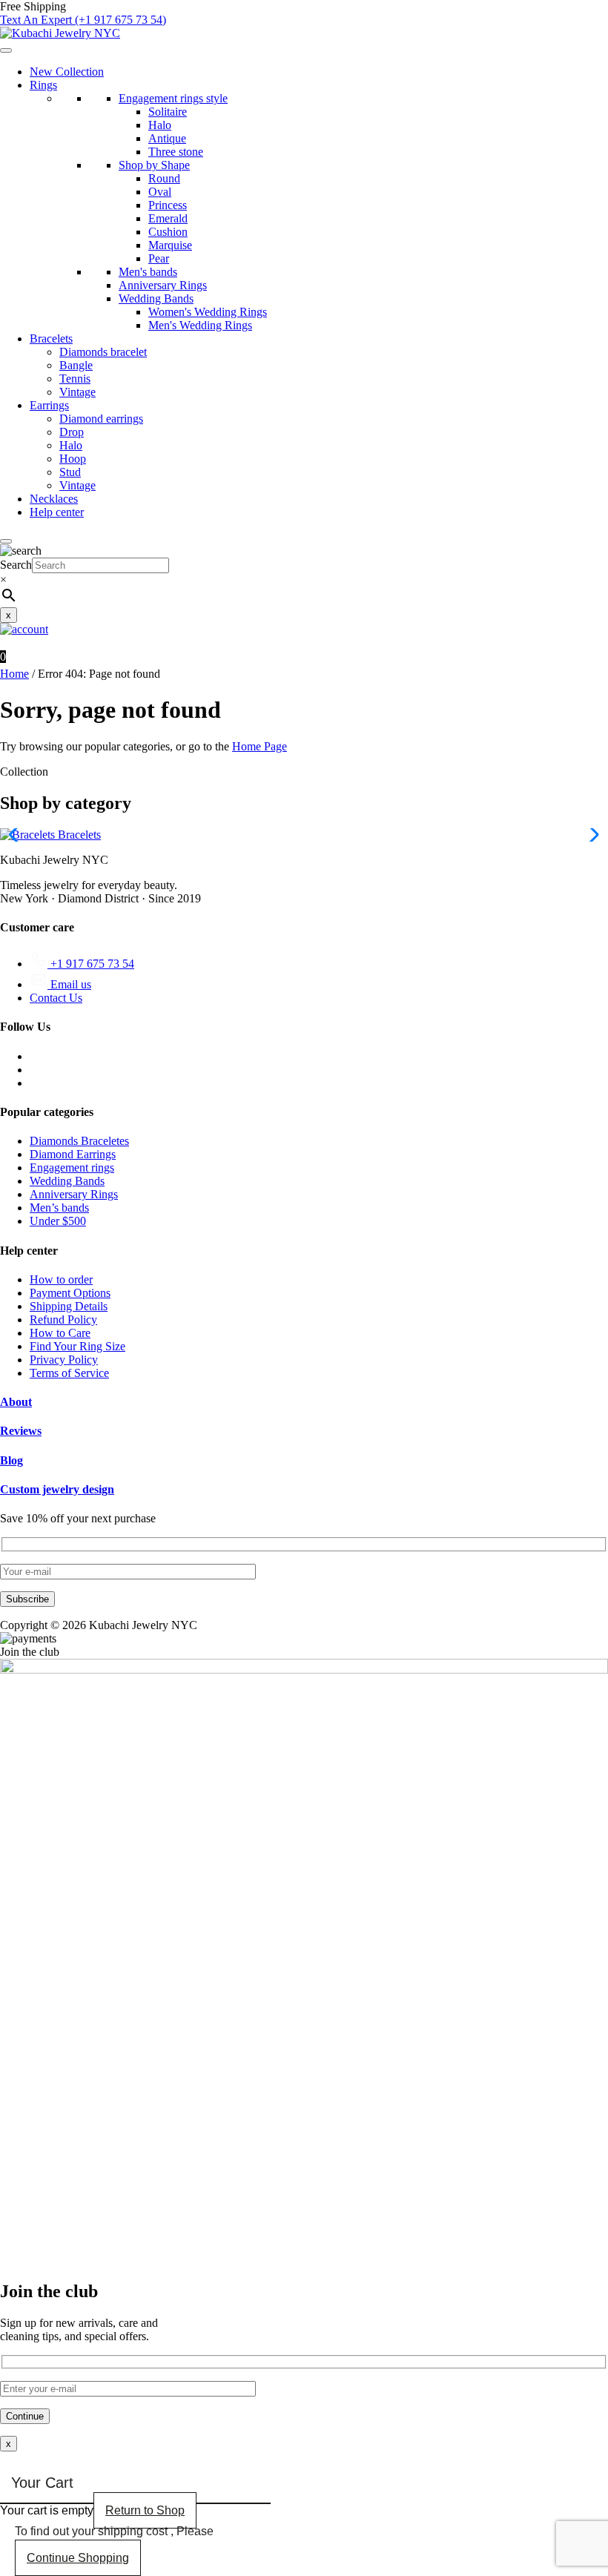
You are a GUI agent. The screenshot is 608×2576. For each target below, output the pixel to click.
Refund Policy (63, 1320)
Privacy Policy (64, 1360)
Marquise (170, 245)
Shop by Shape (154, 165)
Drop (72, 432)
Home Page (260, 746)
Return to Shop (145, 2510)
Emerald (168, 218)
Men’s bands (59, 1208)
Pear (159, 258)
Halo (160, 125)
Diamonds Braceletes (79, 1141)
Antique (167, 138)
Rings (43, 85)
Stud (70, 472)
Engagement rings (72, 1168)
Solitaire (168, 112)
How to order (61, 1279)
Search (16, 565)
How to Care (60, 1333)
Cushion (168, 232)
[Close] (6, 541)
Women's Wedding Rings (208, 312)
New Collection (67, 72)
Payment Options (70, 1293)
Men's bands (148, 272)
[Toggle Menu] (6, 50)
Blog (11, 1460)
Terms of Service (69, 1373)
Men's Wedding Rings (200, 325)
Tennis (75, 379)
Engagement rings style (173, 98)
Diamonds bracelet (103, 352)
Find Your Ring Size (77, 1346)
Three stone (176, 152)
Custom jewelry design (57, 1489)
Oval (160, 192)
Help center (57, 512)
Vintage (77, 392)
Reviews (21, 1431)
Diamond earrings (101, 419)
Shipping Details (69, 1306)
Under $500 (58, 1221)
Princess (168, 205)
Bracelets (51, 338)
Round (164, 178)
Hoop (73, 459)
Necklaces (54, 499)
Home (14, 674)
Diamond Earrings (73, 1154)
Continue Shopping (78, 2558)
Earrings (49, 405)
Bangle (76, 365)
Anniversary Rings (163, 285)
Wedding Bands (156, 298)
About (16, 1402)
